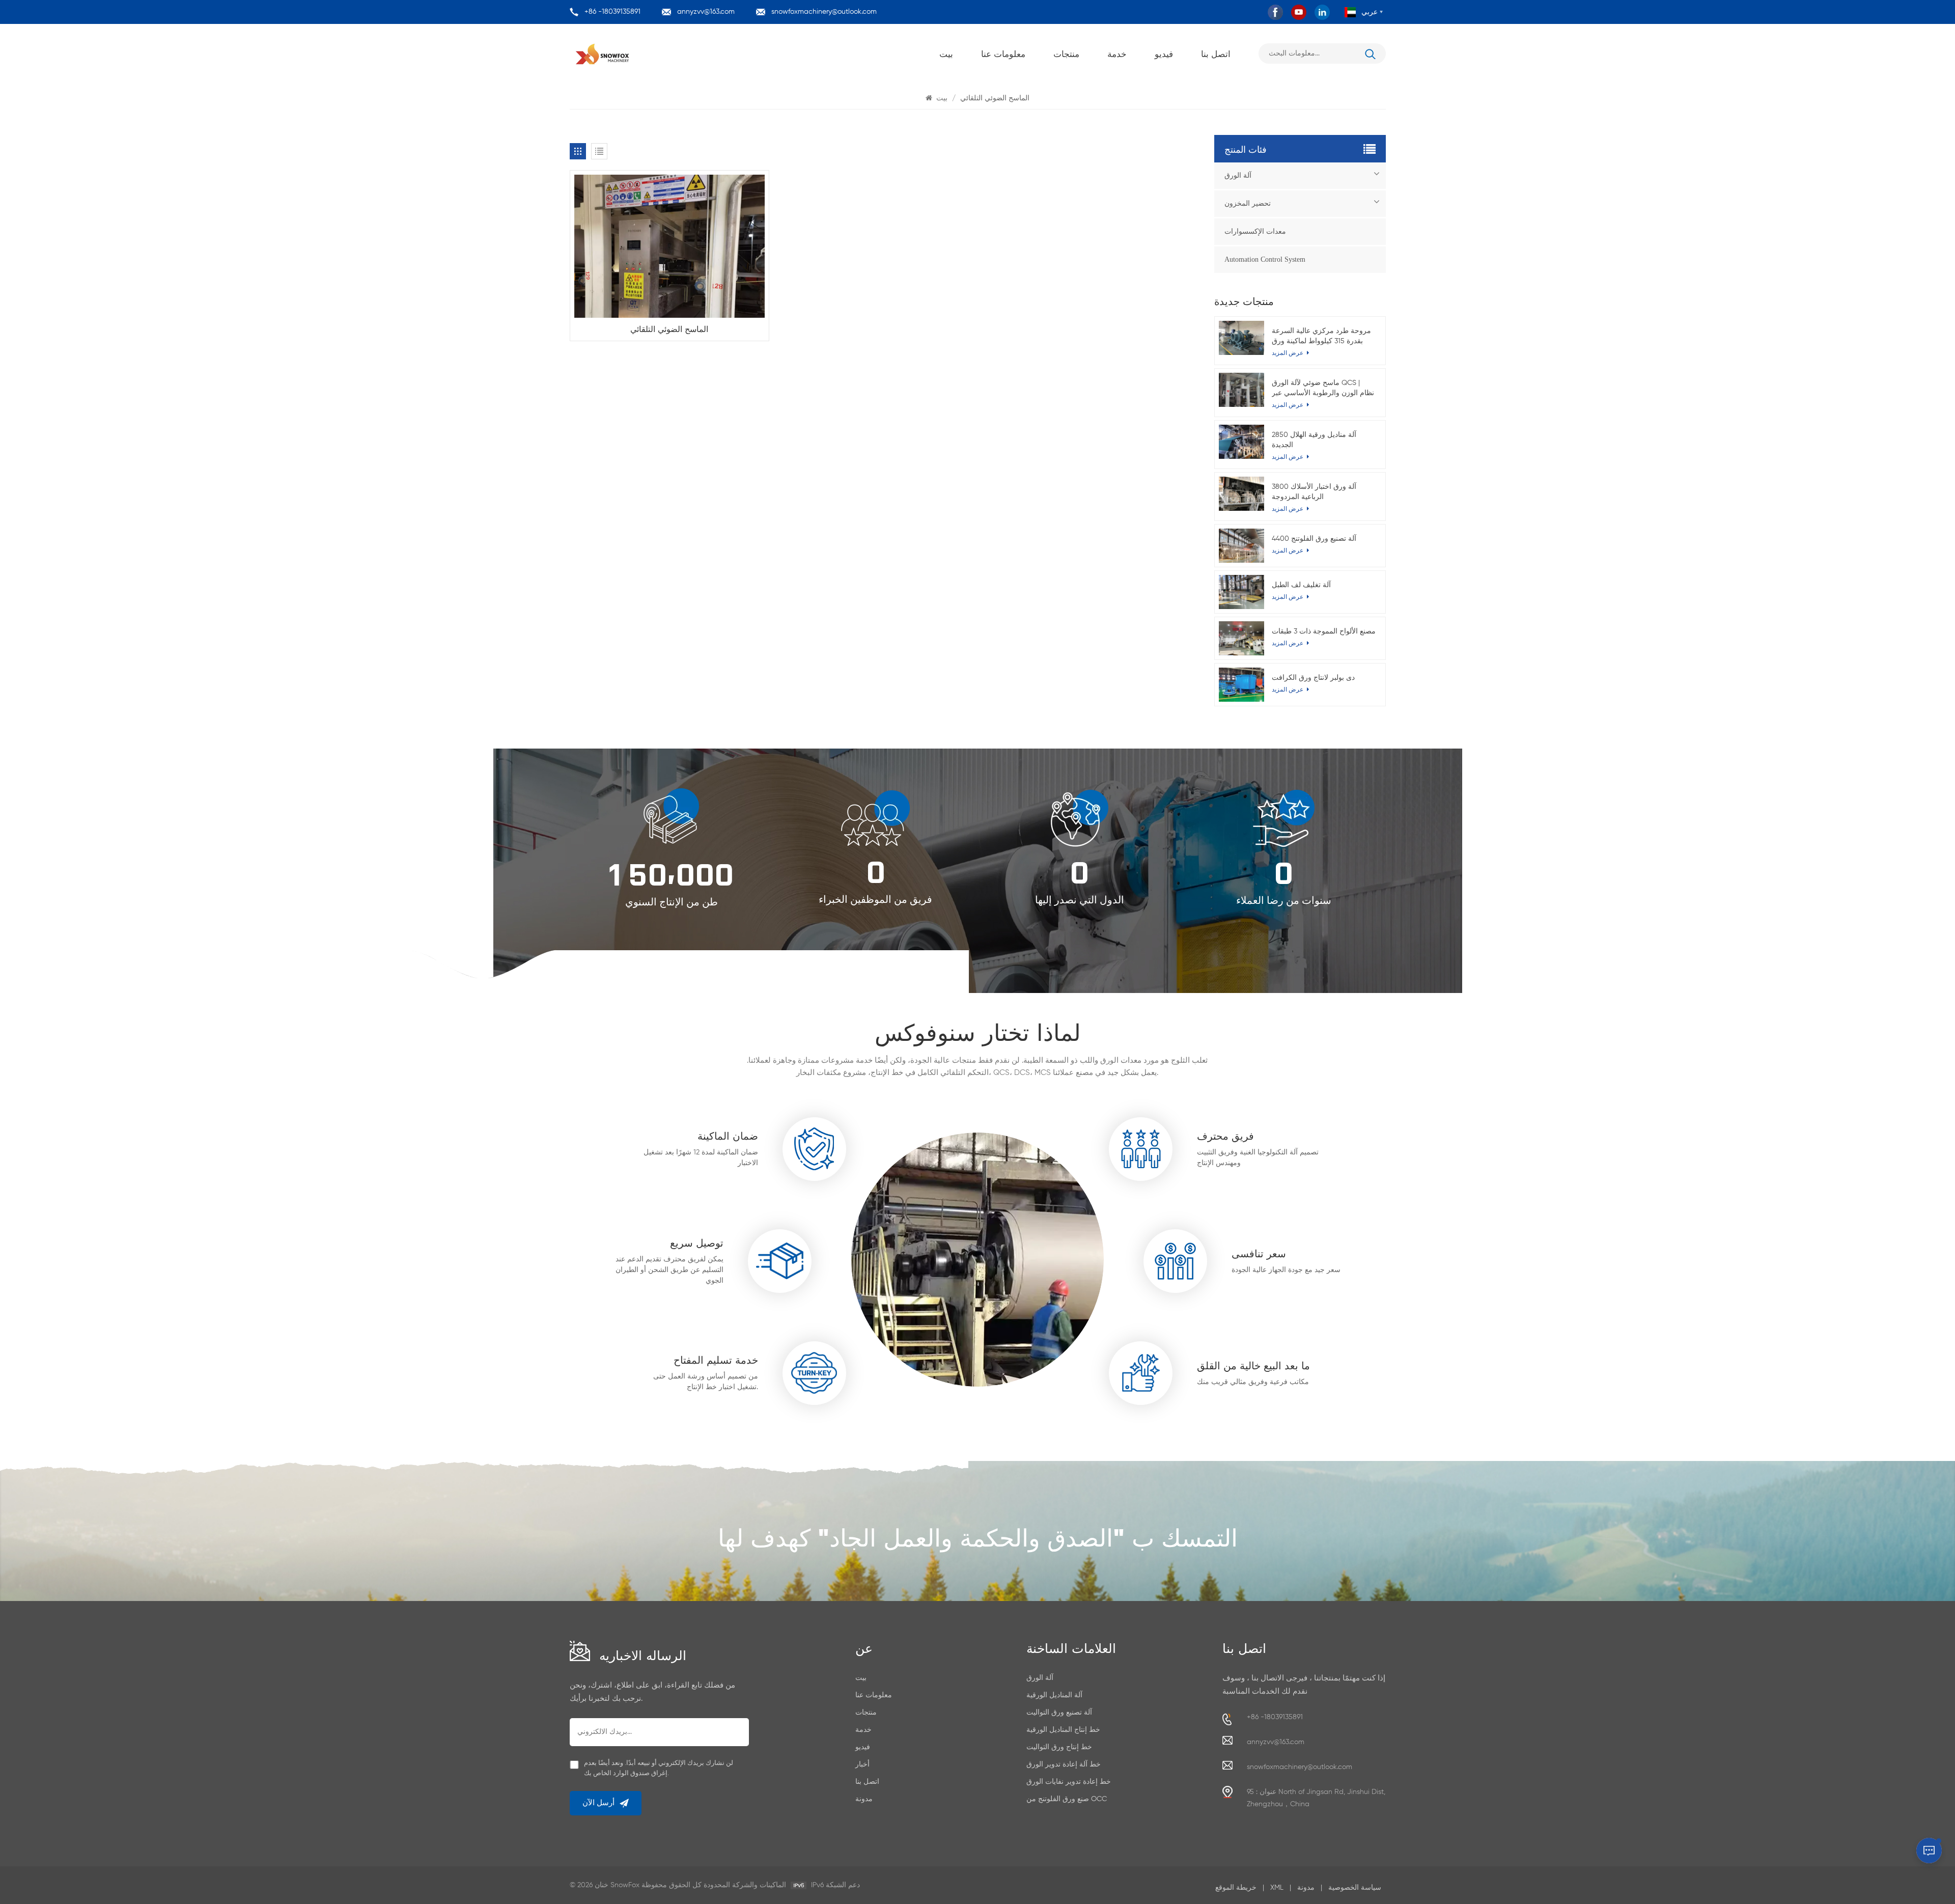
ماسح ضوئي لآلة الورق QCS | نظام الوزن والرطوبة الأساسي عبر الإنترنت (1323, 389)
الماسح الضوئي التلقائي (669, 328)
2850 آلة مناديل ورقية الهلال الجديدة (1314, 440)
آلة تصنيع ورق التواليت (1059, 1713)
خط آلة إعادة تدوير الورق (1064, 1764)
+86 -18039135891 (612, 12)
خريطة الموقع (1236, 1888)
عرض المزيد (1288, 551)
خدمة (1117, 53)
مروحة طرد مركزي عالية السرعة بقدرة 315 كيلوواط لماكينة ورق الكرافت (1321, 337)
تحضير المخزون (1248, 203)
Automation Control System (1265, 259)
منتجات (1066, 53)
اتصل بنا (1216, 53)
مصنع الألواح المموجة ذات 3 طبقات (1324, 631)
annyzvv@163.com (706, 12)
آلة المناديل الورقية (1054, 1695)
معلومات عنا (1003, 53)
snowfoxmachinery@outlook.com (824, 12)
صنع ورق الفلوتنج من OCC (1067, 1799)
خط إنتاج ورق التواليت (1059, 1747)
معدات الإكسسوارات (1255, 231)
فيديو (1164, 53)
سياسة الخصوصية (1355, 1888)
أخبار (862, 1764)
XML (1277, 1888)
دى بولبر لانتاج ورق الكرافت (1313, 678)
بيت (946, 53)
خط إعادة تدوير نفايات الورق (1069, 1782)
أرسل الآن (598, 1803)
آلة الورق (1238, 175)
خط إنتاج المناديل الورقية (1063, 1730)
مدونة (864, 1799)
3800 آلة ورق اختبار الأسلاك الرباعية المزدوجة (1314, 492)
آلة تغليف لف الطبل (1301, 585)
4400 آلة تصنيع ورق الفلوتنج (1314, 539)
